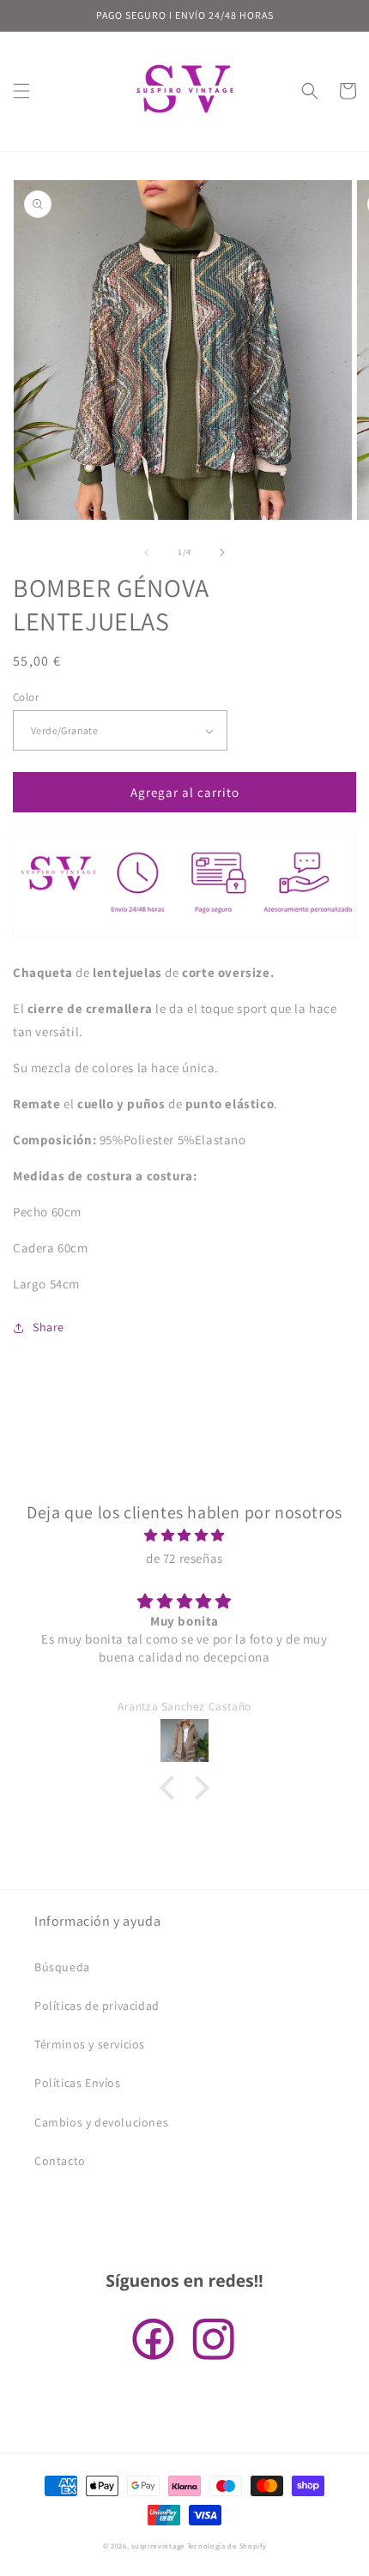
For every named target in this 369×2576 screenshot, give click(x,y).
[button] (21, 91)
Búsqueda (62, 1967)
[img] (184, 1535)
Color (26, 697)
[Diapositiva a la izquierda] (147, 552)
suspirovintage (158, 2546)
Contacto (60, 2161)
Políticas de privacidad (97, 2006)
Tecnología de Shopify (227, 2546)
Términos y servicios (90, 2044)
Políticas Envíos (78, 2083)
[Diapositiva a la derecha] (222, 552)
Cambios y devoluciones (101, 2122)
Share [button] (48, 1327)
